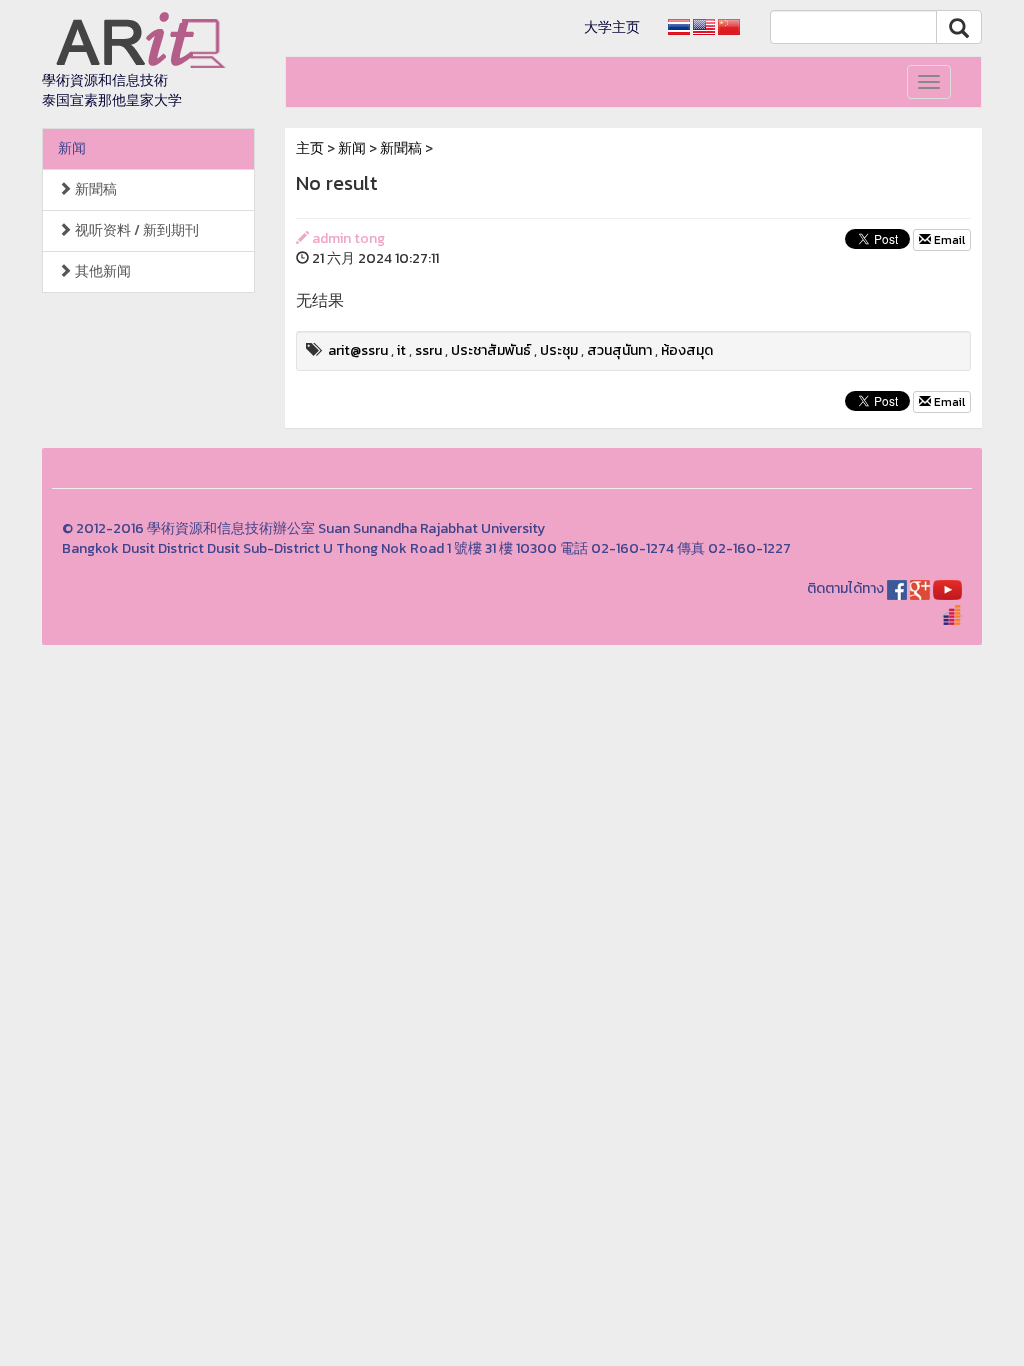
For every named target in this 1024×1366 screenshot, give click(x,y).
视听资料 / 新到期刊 (135, 230)
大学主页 (612, 27)
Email (948, 240)
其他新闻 (101, 271)
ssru (428, 350)
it (401, 350)
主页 (310, 148)
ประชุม (559, 350)
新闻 (72, 148)
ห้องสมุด (687, 350)
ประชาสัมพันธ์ (491, 350)
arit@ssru (358, 350)
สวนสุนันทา (619, 350)
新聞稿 (94, 189)
